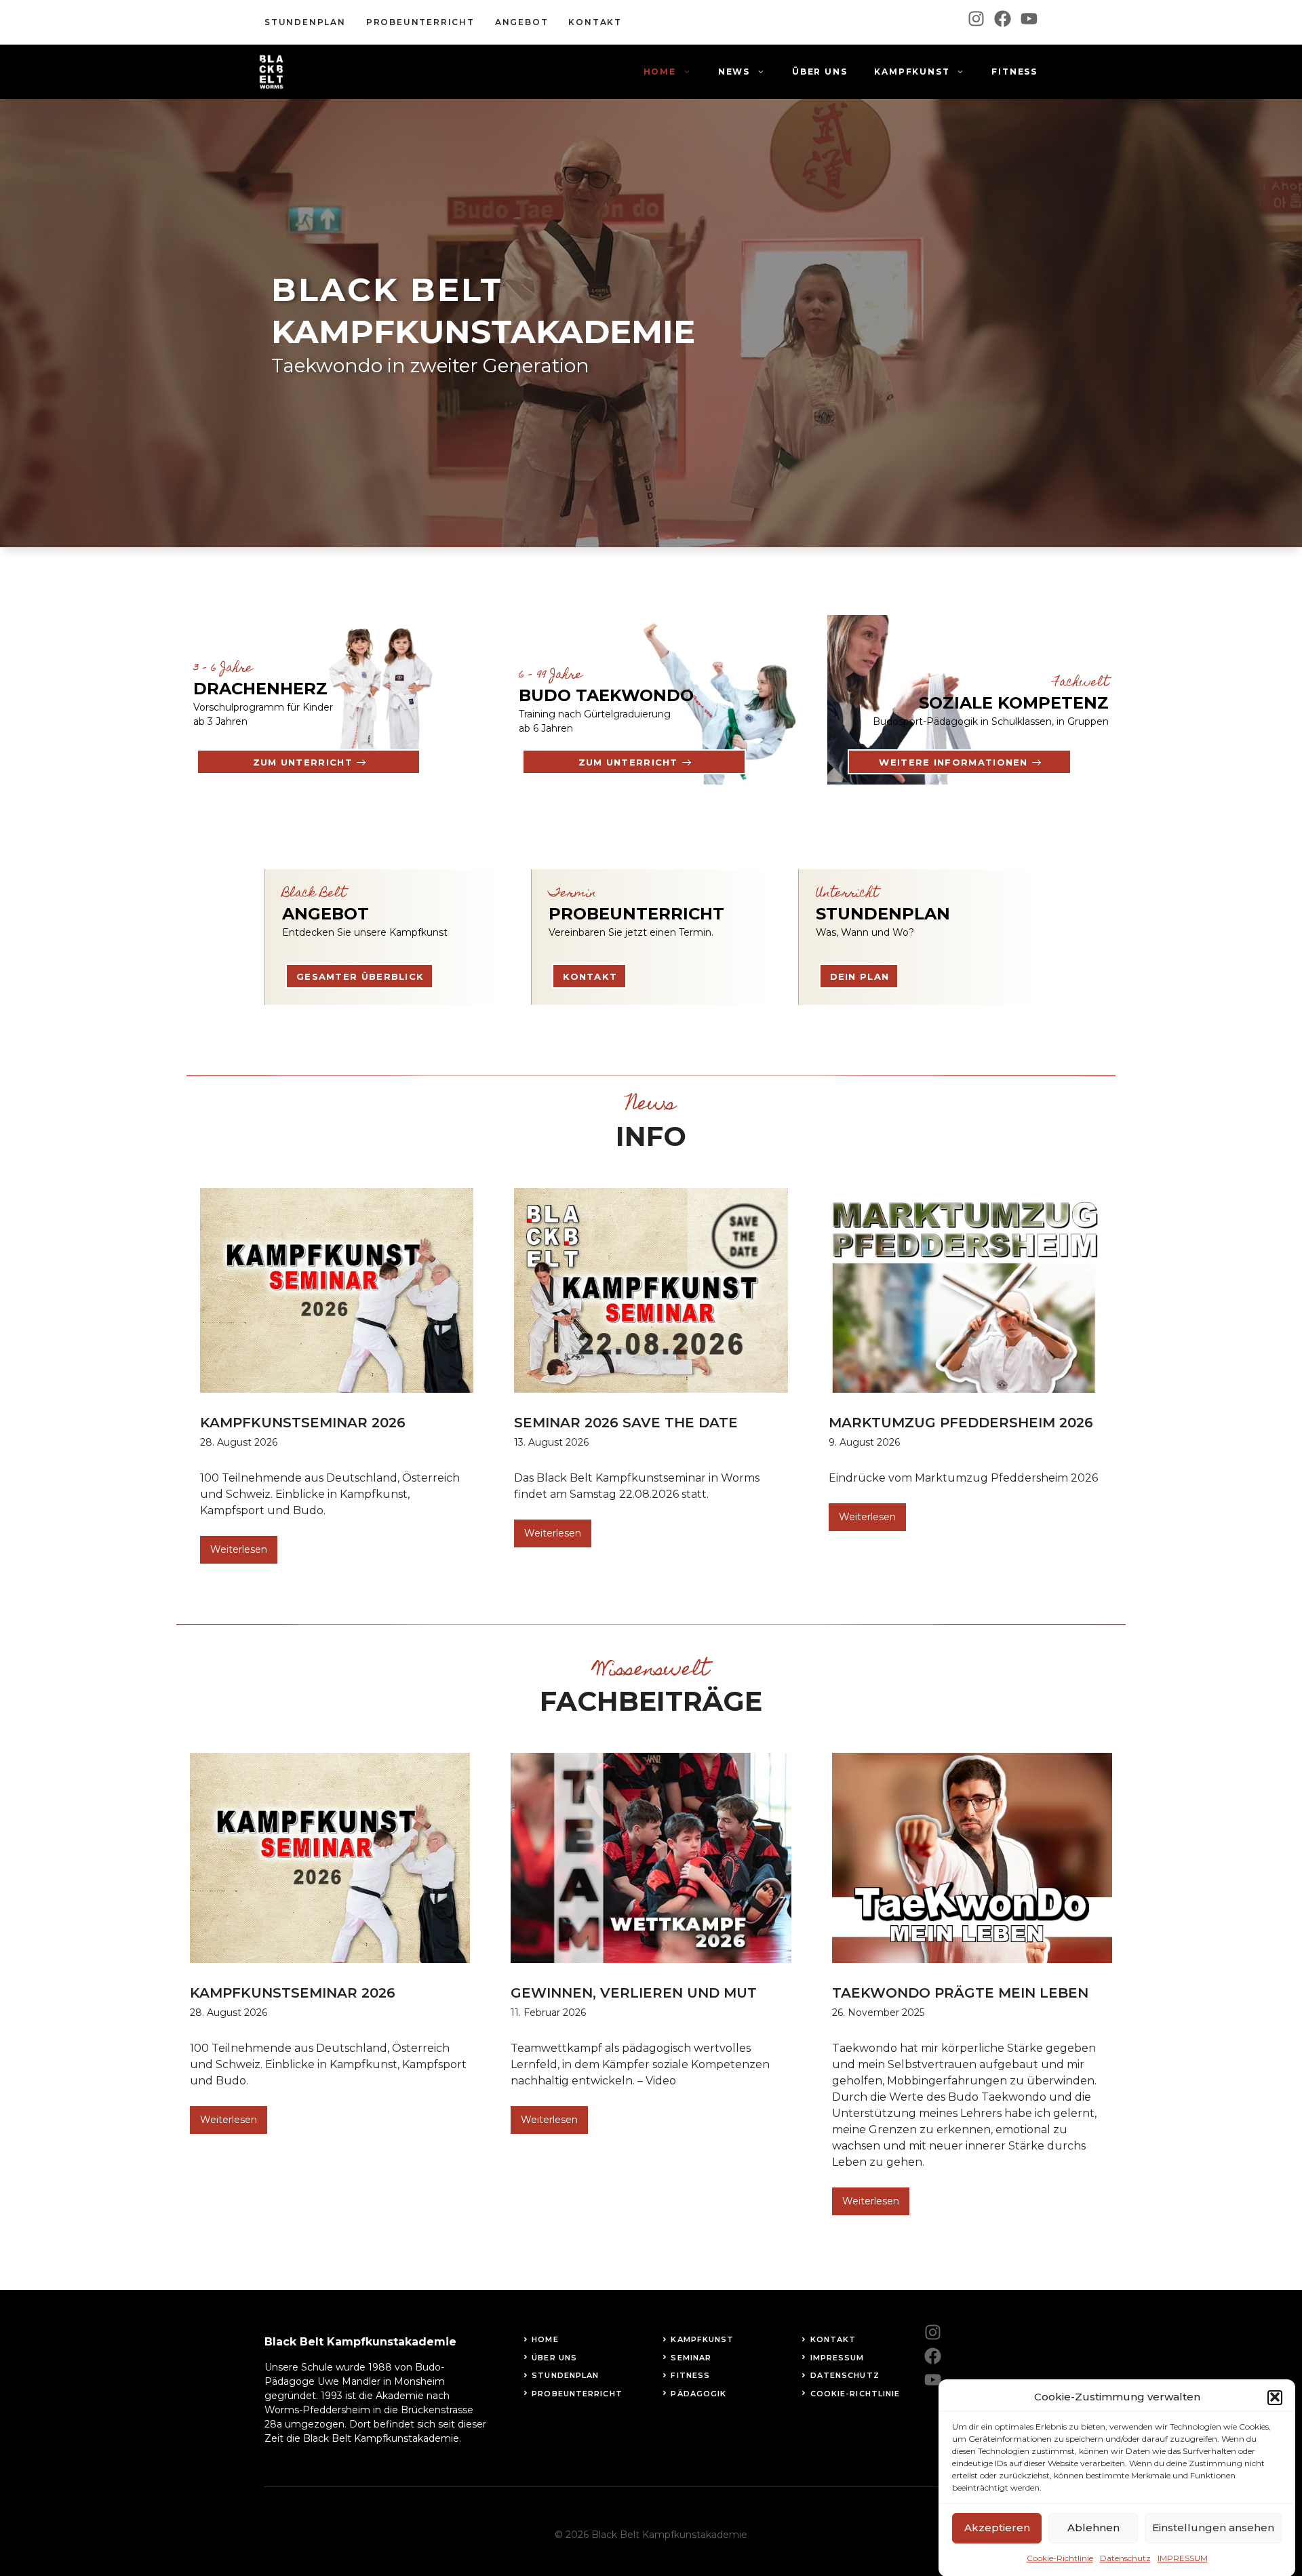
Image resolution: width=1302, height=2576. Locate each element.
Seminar (691, 2358)
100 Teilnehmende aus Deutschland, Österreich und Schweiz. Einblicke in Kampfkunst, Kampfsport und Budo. (330, 1494)
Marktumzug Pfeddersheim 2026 (961, 1423)
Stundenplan (305, 22)
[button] (1275, 2397)
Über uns (820, 72)
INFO (651, 1136)
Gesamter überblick (360, 976)
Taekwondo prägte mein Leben (960, 1993)
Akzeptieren (997, 2528)
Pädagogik (698, 2394)
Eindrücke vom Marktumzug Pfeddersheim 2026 (963, 1478)
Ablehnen (1093, 2528)
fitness (690, 2375)
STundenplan (565, 2375)
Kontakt (590, 976)
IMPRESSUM (1183, 2558)
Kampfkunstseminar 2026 (303, 1423)
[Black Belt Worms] (271, 72)
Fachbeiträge (651, 1701)
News (734, 72)
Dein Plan (860, 976)
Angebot (522, 22)
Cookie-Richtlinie (1060, 2558)
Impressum (837, 2358)
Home (660, 72)
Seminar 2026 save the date (626, 1423)
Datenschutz (1125, 2558)
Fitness (1014, 72)
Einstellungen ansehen (1213, 2528)
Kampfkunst (912, 72)
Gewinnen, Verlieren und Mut (634, 1993)
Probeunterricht (420, 22)
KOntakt (595, 22)
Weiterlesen (239, 1549)
